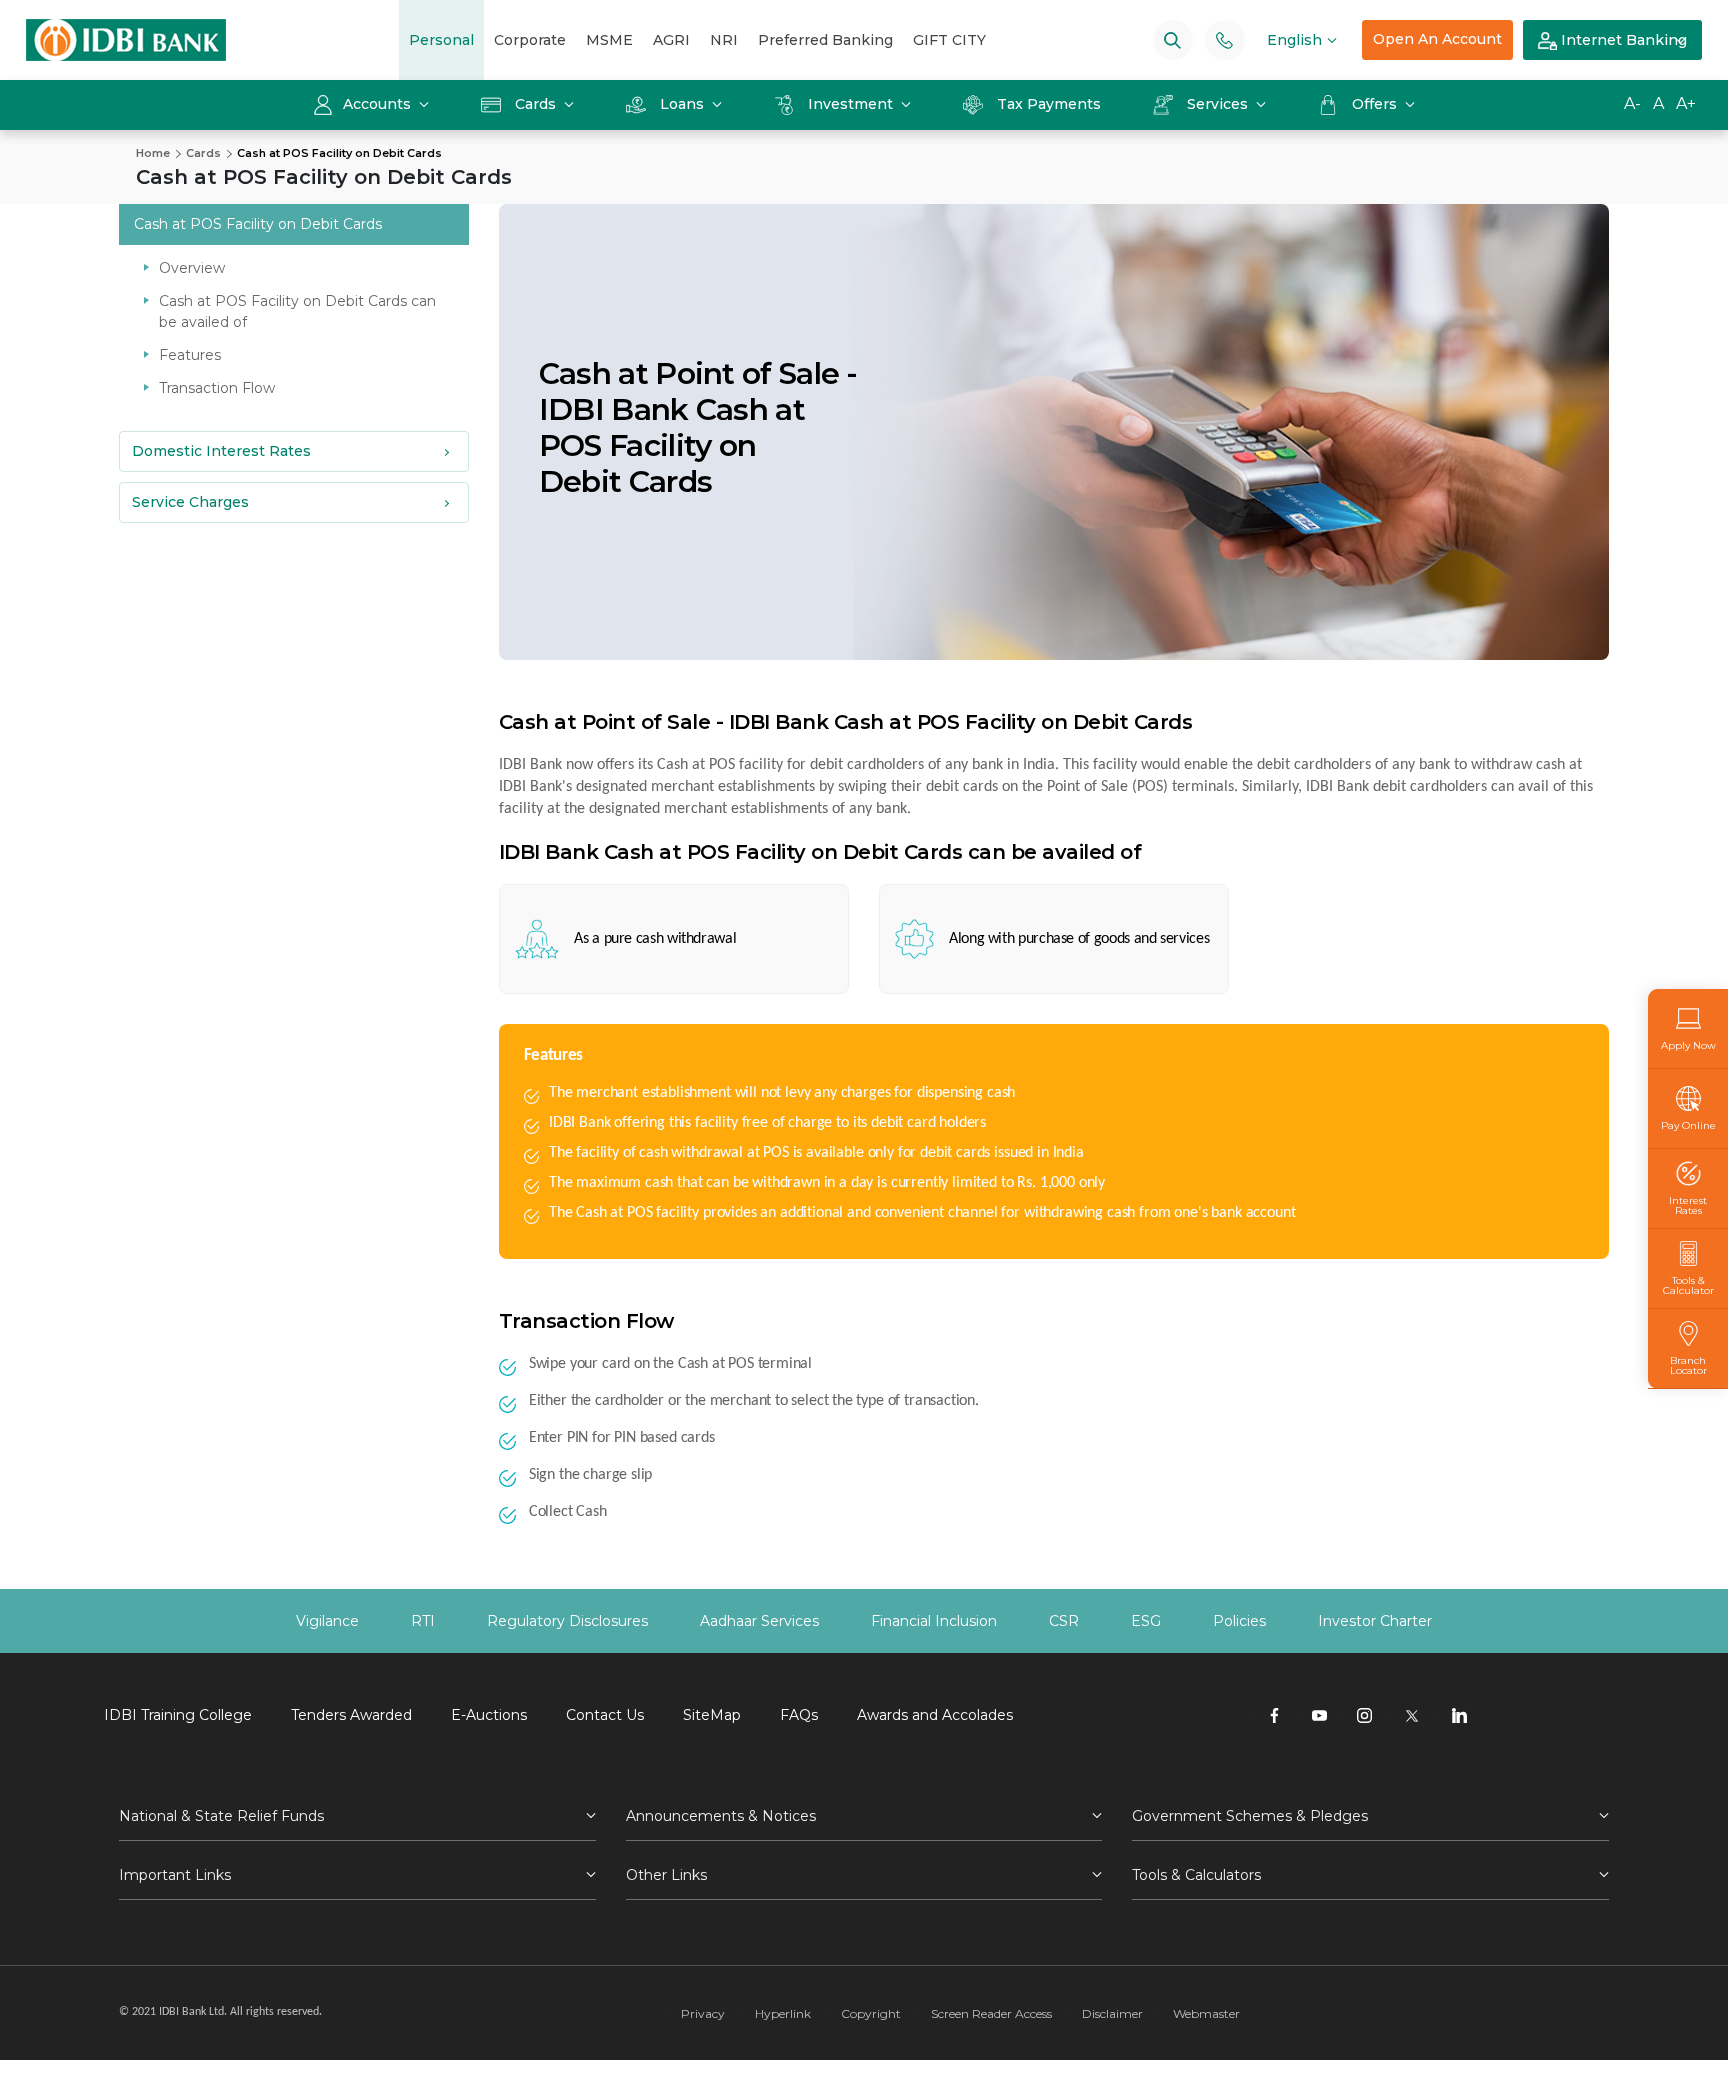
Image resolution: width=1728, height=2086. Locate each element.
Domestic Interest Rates (221, 451)
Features (190, 355)
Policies (1239, 1621)
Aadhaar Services (759, 1621)
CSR (1064, 1621)
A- (1632, 103)
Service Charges (190, 502)
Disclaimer (1112, 2013)
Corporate (530, 40)
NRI (724, 40)
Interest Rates (1688, 1205)
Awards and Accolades (935, 1715)
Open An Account (1437, 39)
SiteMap (712, 1715)
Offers (1376, 104)
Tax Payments (1049, 104)
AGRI (671, 40)
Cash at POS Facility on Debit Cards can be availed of (297, 311)
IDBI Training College (178, 1715)
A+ (1686, 103)
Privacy (703, 2013)
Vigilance (327, 1621)
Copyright (871, 2013)
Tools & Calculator (1688, 1285)
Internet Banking (1622, 40)
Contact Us (605, 1715)
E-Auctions (489, 1715)
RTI (423, 1621)
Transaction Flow (217, 388)
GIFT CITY (949, 40)
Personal (441, 40)
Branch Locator (1688, 1365)
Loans (682, 104)
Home (153, 153)
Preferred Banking (825, 40)
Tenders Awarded (351, 1715)
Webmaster (1206, 2013)
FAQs (799, 1715)
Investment (850, 104)
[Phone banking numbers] (1224, 39)
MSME (609, 40)
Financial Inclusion (934, 1621)
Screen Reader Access (991, 2013)
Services (1217, 104)
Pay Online (1688, 1125)
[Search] (1172, 39)
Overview (192, 268)
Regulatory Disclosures (567, 1621)
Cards (535, 104)
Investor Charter (1375, 1621)
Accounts (379, 104)
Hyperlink (783, 2013)
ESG (1146, 1621)
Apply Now (1688, 1045)
